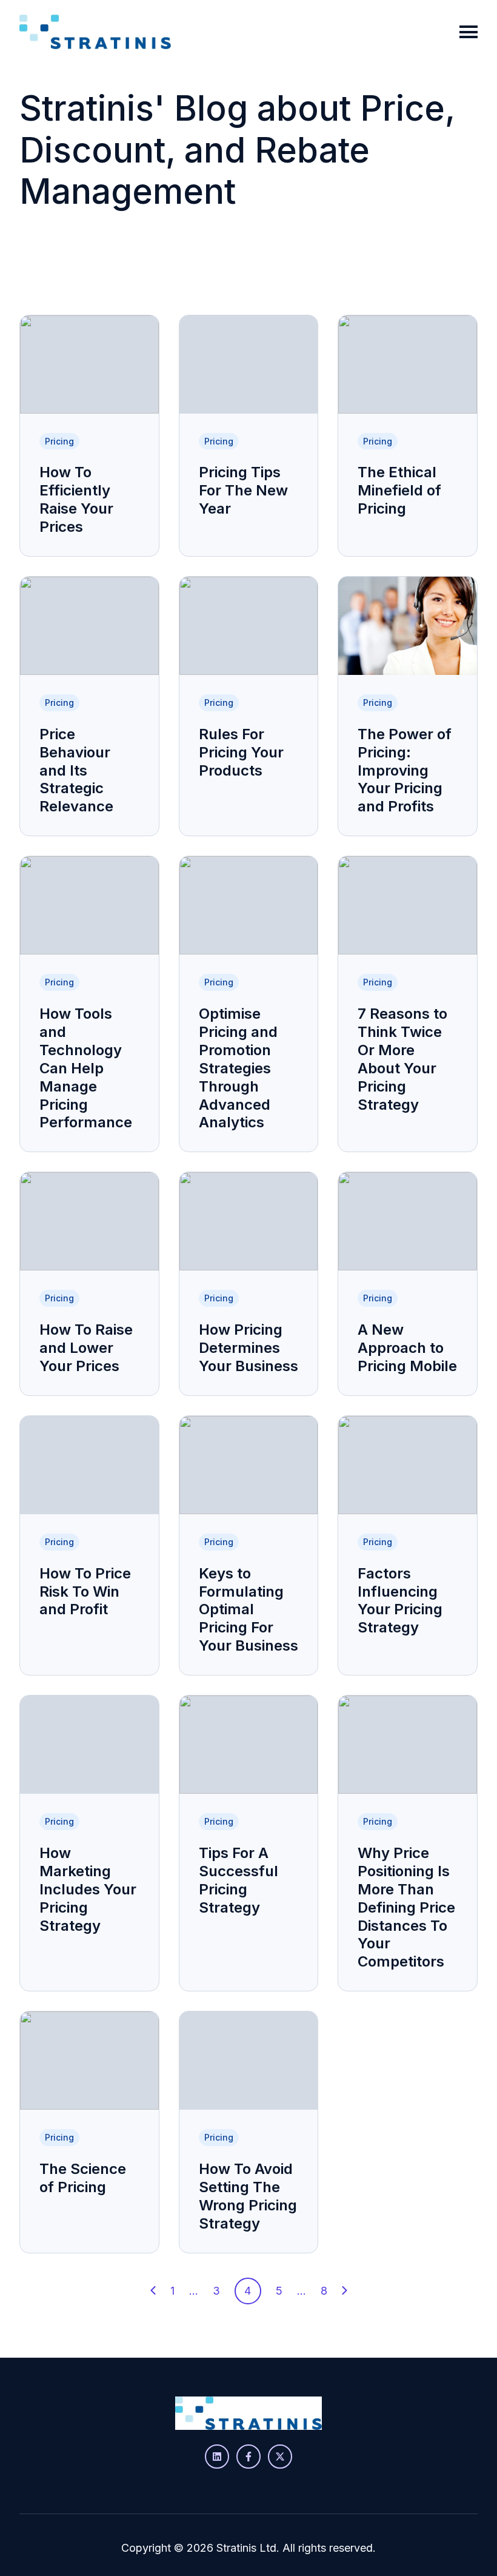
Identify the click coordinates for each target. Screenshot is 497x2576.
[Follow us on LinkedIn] (217, 2457)
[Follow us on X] (280, 2457)
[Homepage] (95, 32)
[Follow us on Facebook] (248, 2457)
